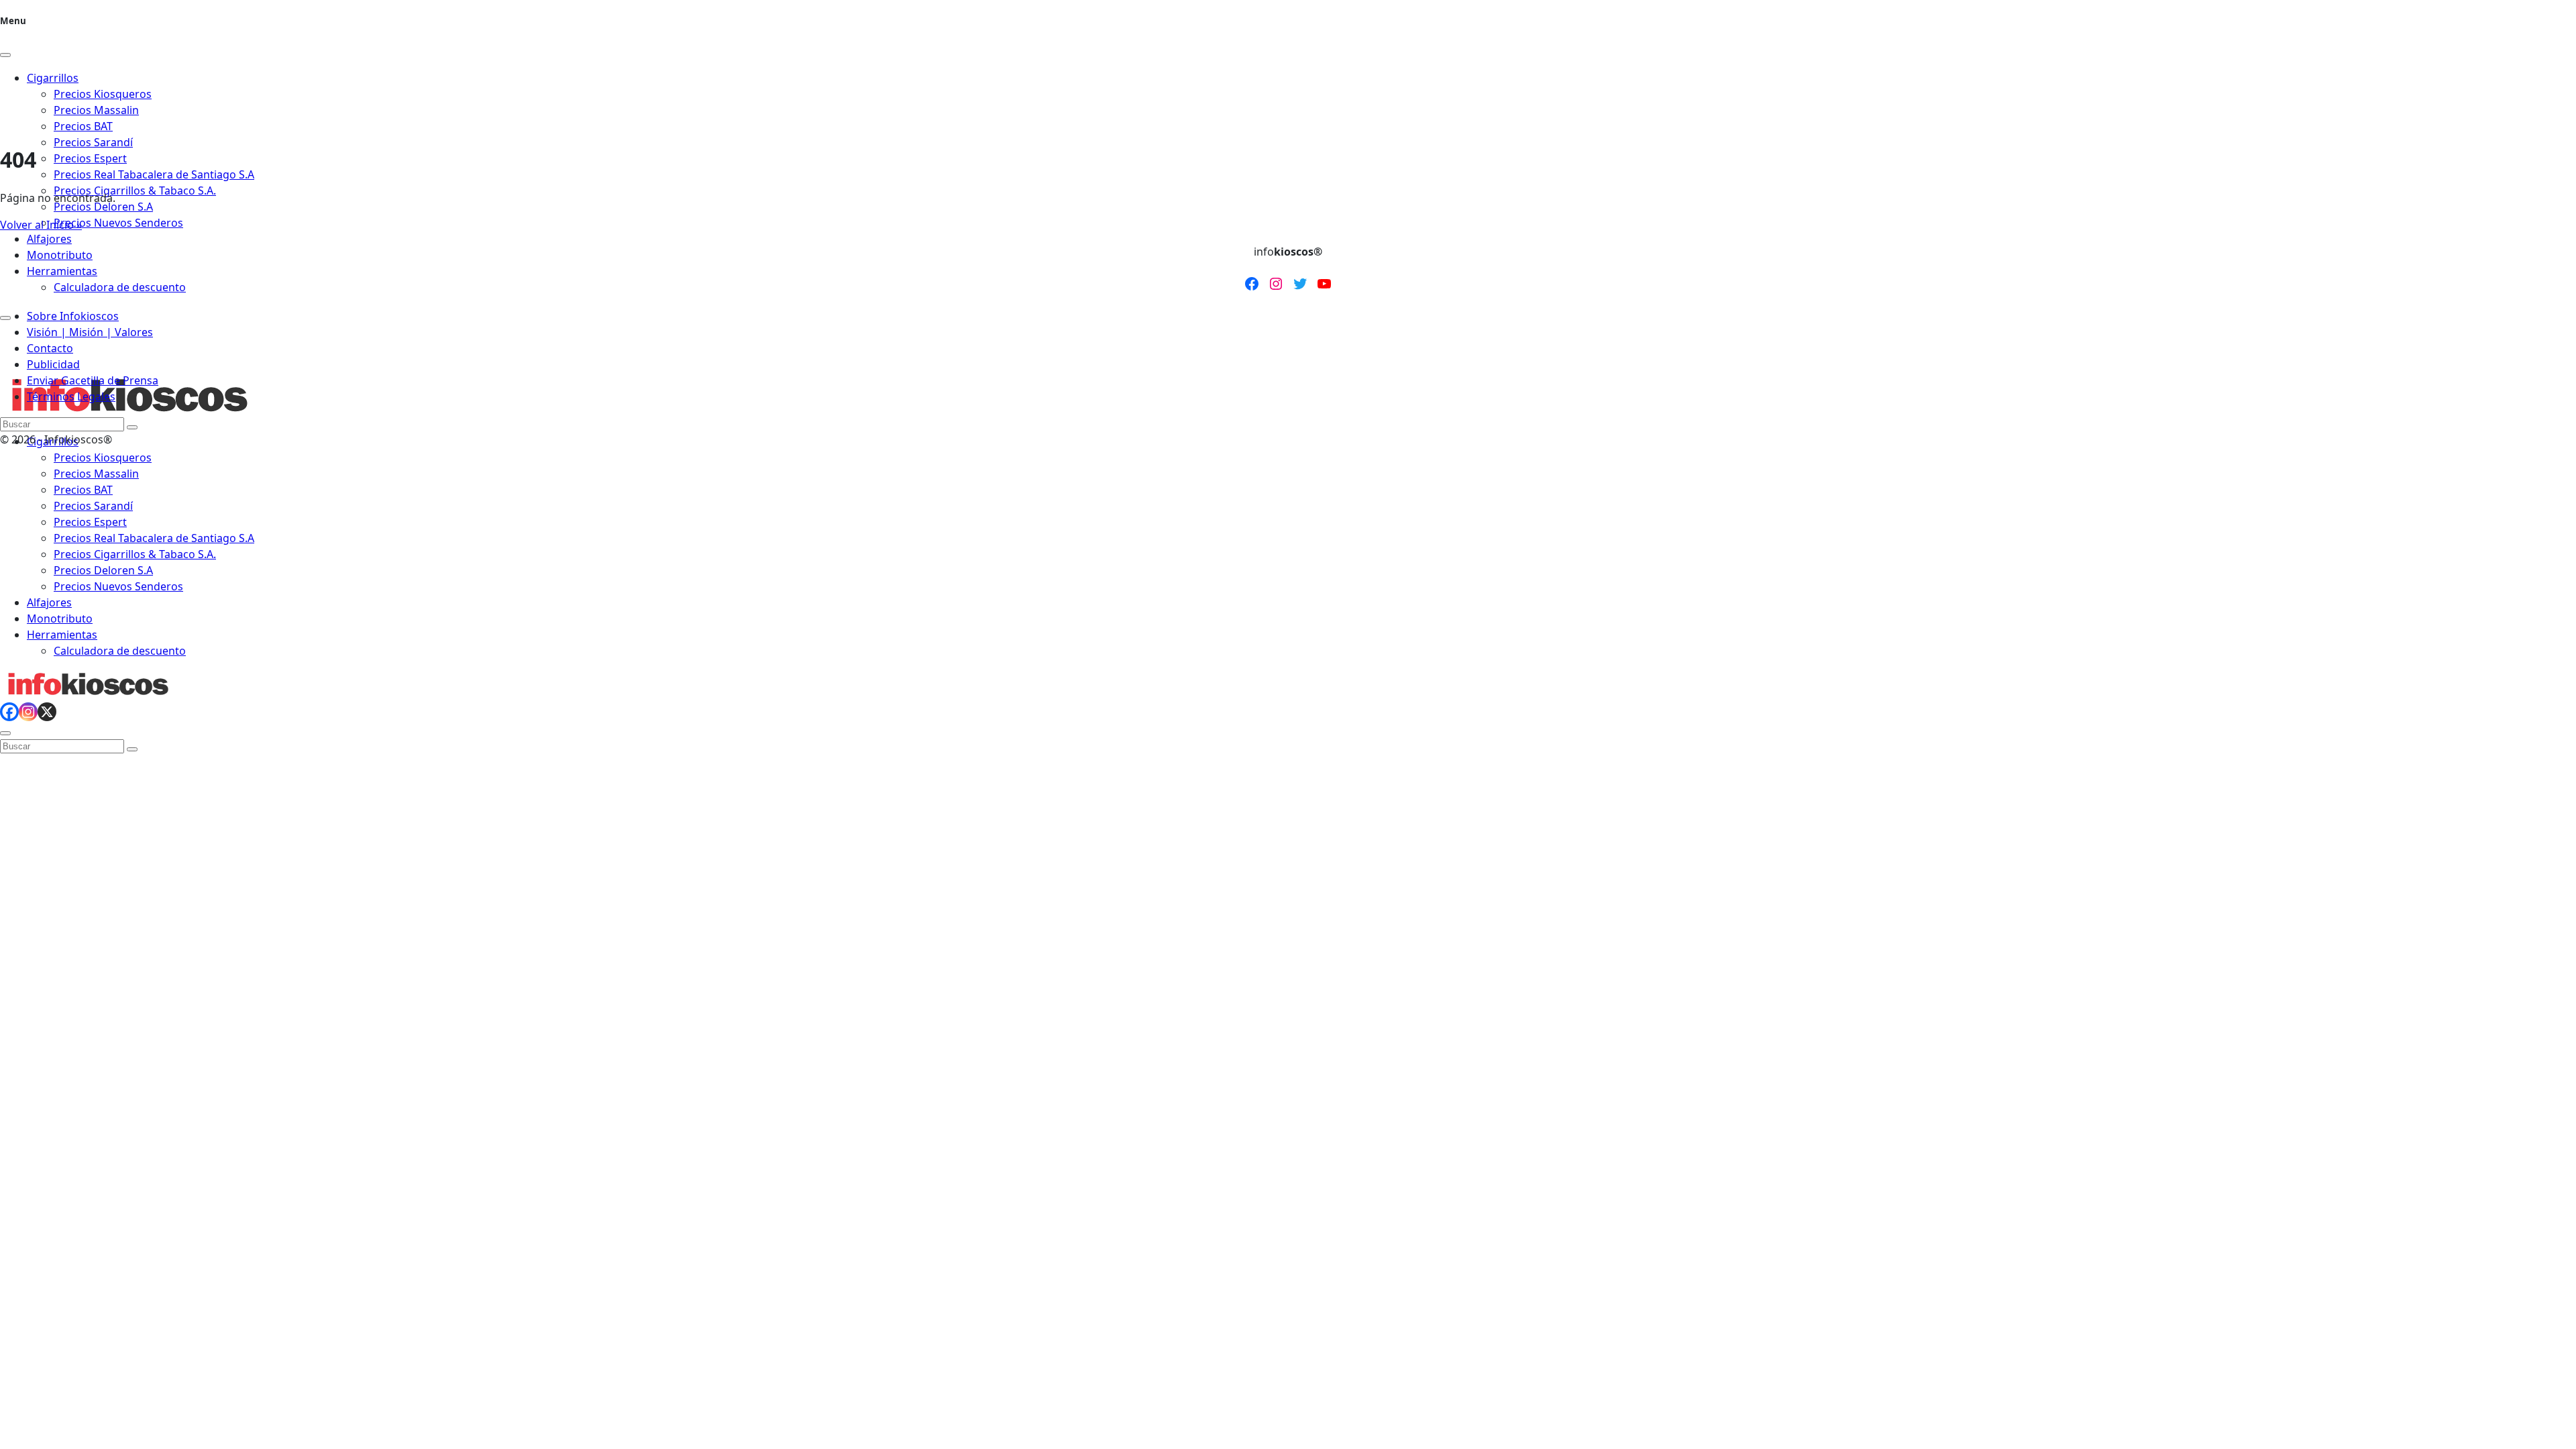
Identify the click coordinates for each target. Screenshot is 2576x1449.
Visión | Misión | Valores (90, 332)
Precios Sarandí (93, 142)
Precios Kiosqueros (103, 458)
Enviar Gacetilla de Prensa (93, 380)
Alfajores (49, 239)
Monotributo (60, 255)
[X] (47, 712)
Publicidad (53, 364)
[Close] (5, 55)
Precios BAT (83, 490)
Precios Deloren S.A (103, 207)
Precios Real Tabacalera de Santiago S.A (154, 174)
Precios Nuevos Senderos (118, 223)
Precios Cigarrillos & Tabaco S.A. (135, 191)
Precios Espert (90, 158)
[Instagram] (28, 712)
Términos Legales (71, 396)
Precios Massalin (96, 474)
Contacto (50, 348)
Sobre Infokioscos (73, 316)
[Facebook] (9, 712)
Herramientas (62, 271)
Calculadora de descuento (120, 287)
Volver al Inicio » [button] (41, 225)
